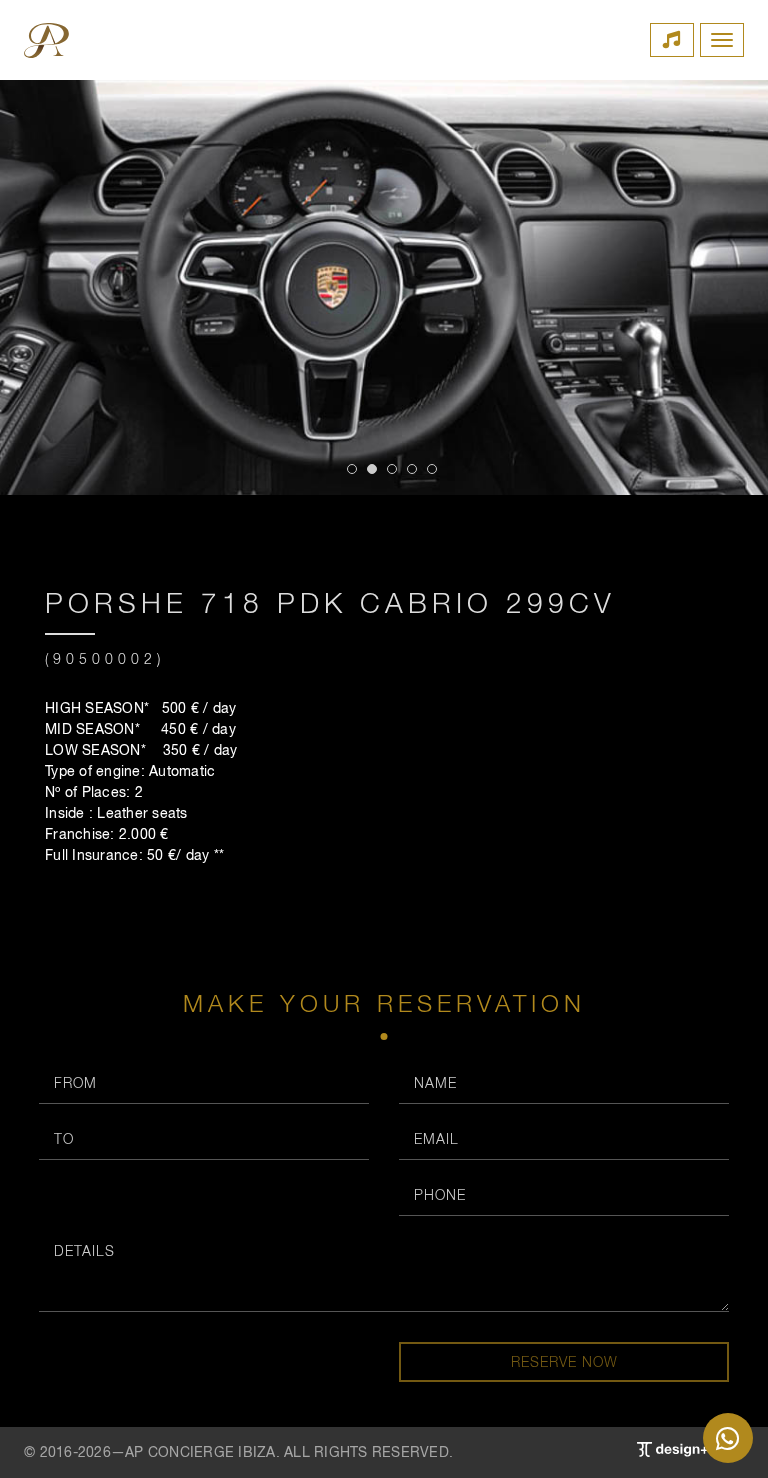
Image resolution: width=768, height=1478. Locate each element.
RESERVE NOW (564, 1361)
